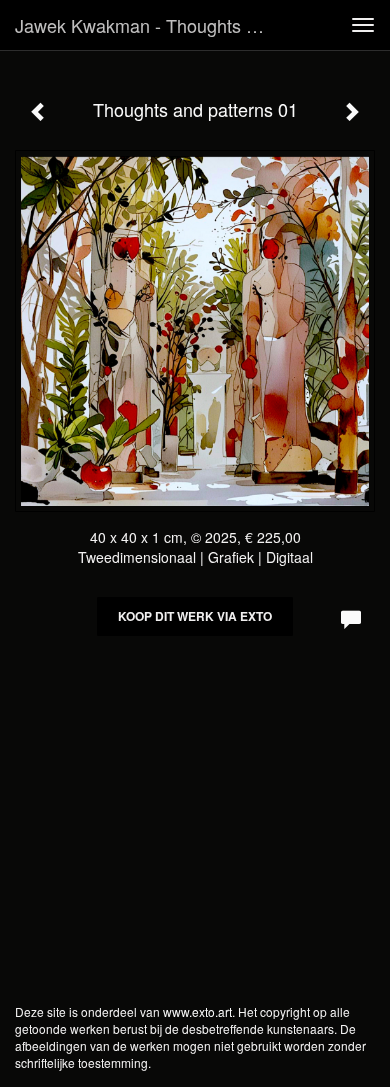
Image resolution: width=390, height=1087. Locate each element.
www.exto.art (197, 1011)
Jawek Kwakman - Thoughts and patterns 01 (149, 25)
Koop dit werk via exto (195, 616)
